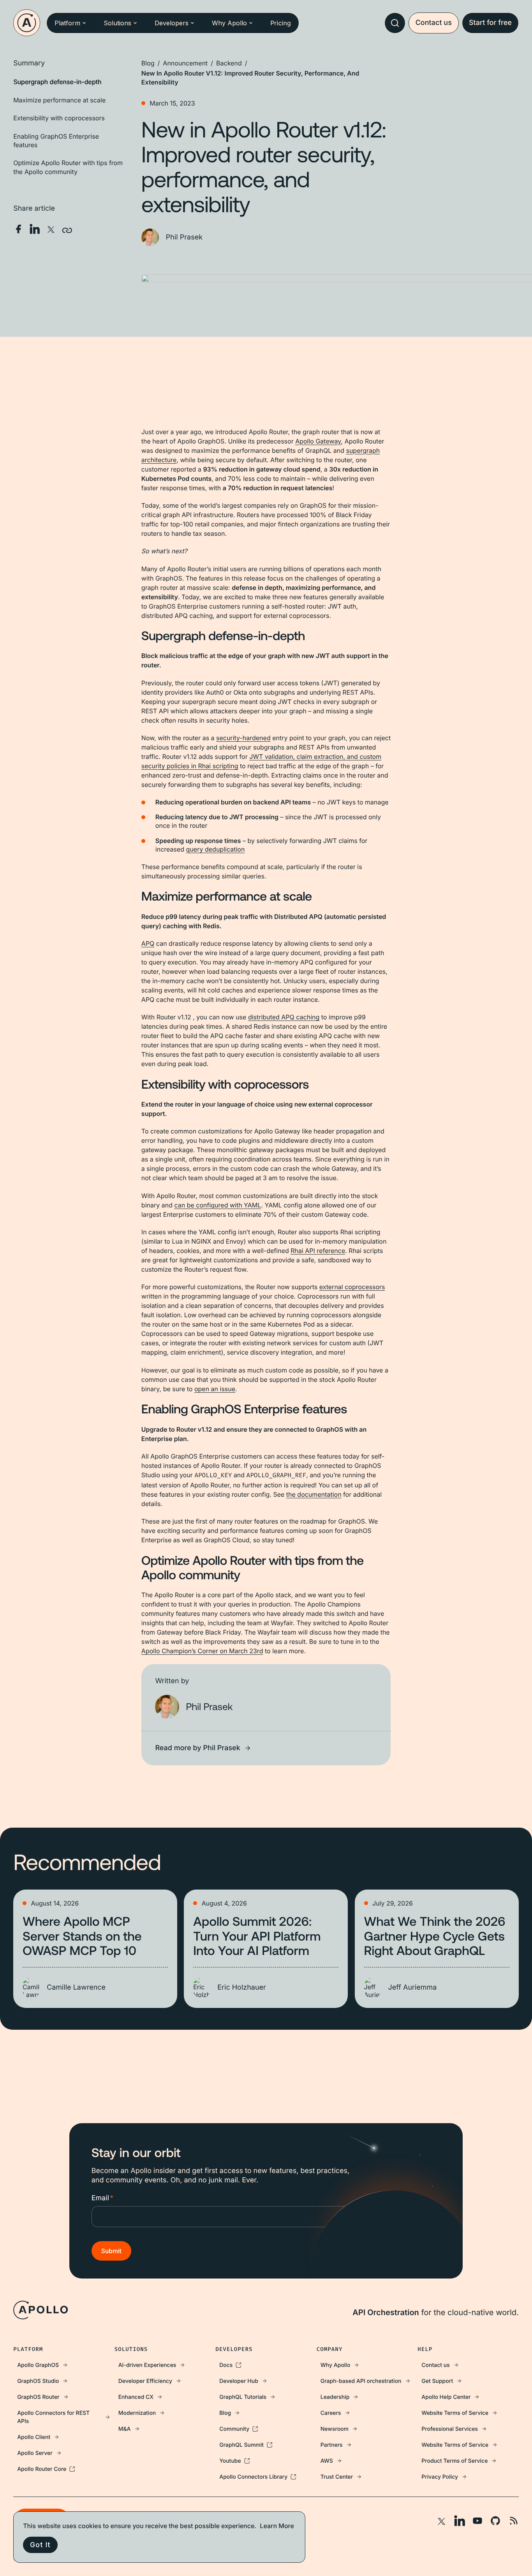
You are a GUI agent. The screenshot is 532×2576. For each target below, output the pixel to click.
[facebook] (18, 229)
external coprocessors (352, 1287)
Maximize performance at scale (59, 100)
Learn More (277, 2526)
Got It (40, 2545)
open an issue (215, 1389)
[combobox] (395, 23)
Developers (172, 23)
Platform (67, 23)
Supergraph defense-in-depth (57, 82)
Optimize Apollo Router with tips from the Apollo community (68, 167)
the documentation (314, 1494)
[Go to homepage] (27, 23)
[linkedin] (35, 229)
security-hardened (243, 738)
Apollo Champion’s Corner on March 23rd (202, 1651)
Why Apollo (229, 23)
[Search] (395, 23)
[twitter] (51, 229)
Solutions (117, 23)
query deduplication (216, 849)
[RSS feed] (513, 2521)
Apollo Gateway (318, 441)
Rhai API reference (318, 1251)
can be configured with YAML (218, 1205)
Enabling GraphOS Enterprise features (56, 141)
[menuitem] (64, 2365)
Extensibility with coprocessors (59, 118)
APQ (148, 943)
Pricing (281, 23)
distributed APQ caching (284, 1017)
